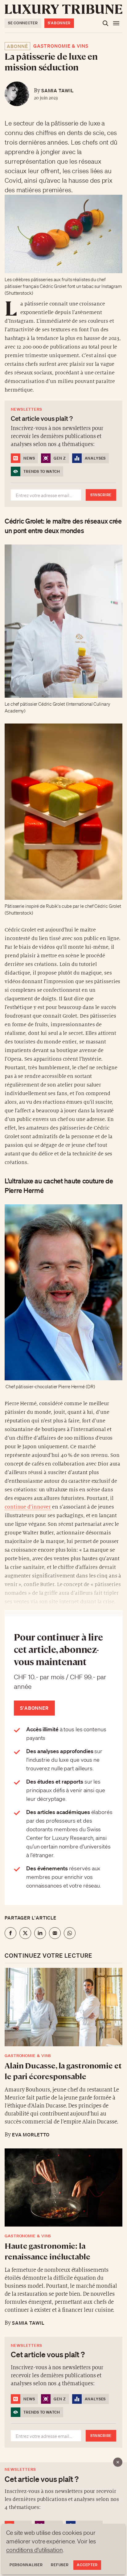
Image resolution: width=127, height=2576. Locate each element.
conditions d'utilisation (35, 2550)
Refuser (60, 2565)
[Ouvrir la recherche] (105, 23)
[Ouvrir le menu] (116, 23)
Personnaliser (26, 2565)
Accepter (87, 2565)
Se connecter (23, 23)
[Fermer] (118, 2462)
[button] (63, 1288)
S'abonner (59, 23)
